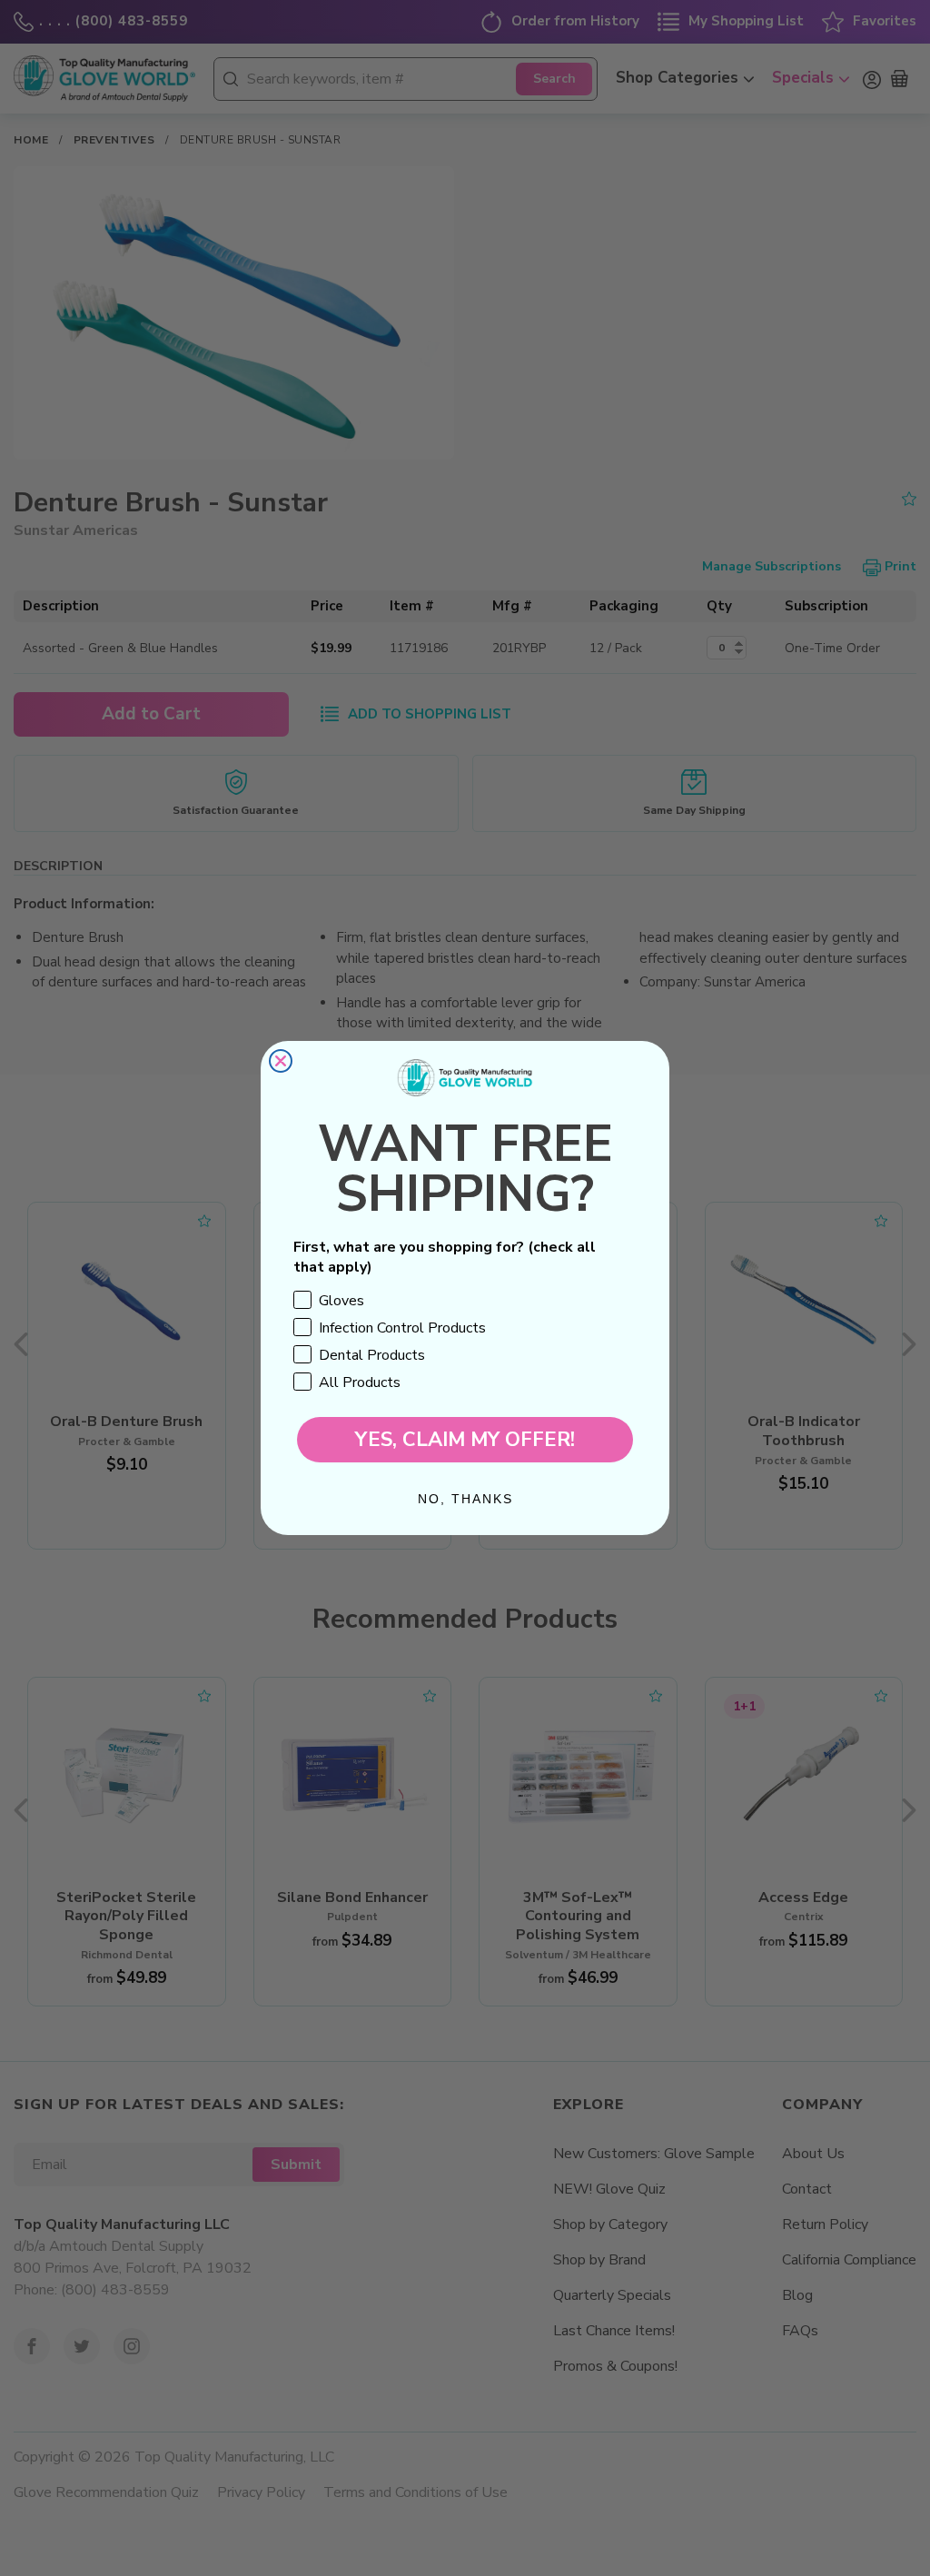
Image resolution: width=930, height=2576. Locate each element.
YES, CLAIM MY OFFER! (465, 1440)
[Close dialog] (281, 1061)
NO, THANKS (465, 1499)
